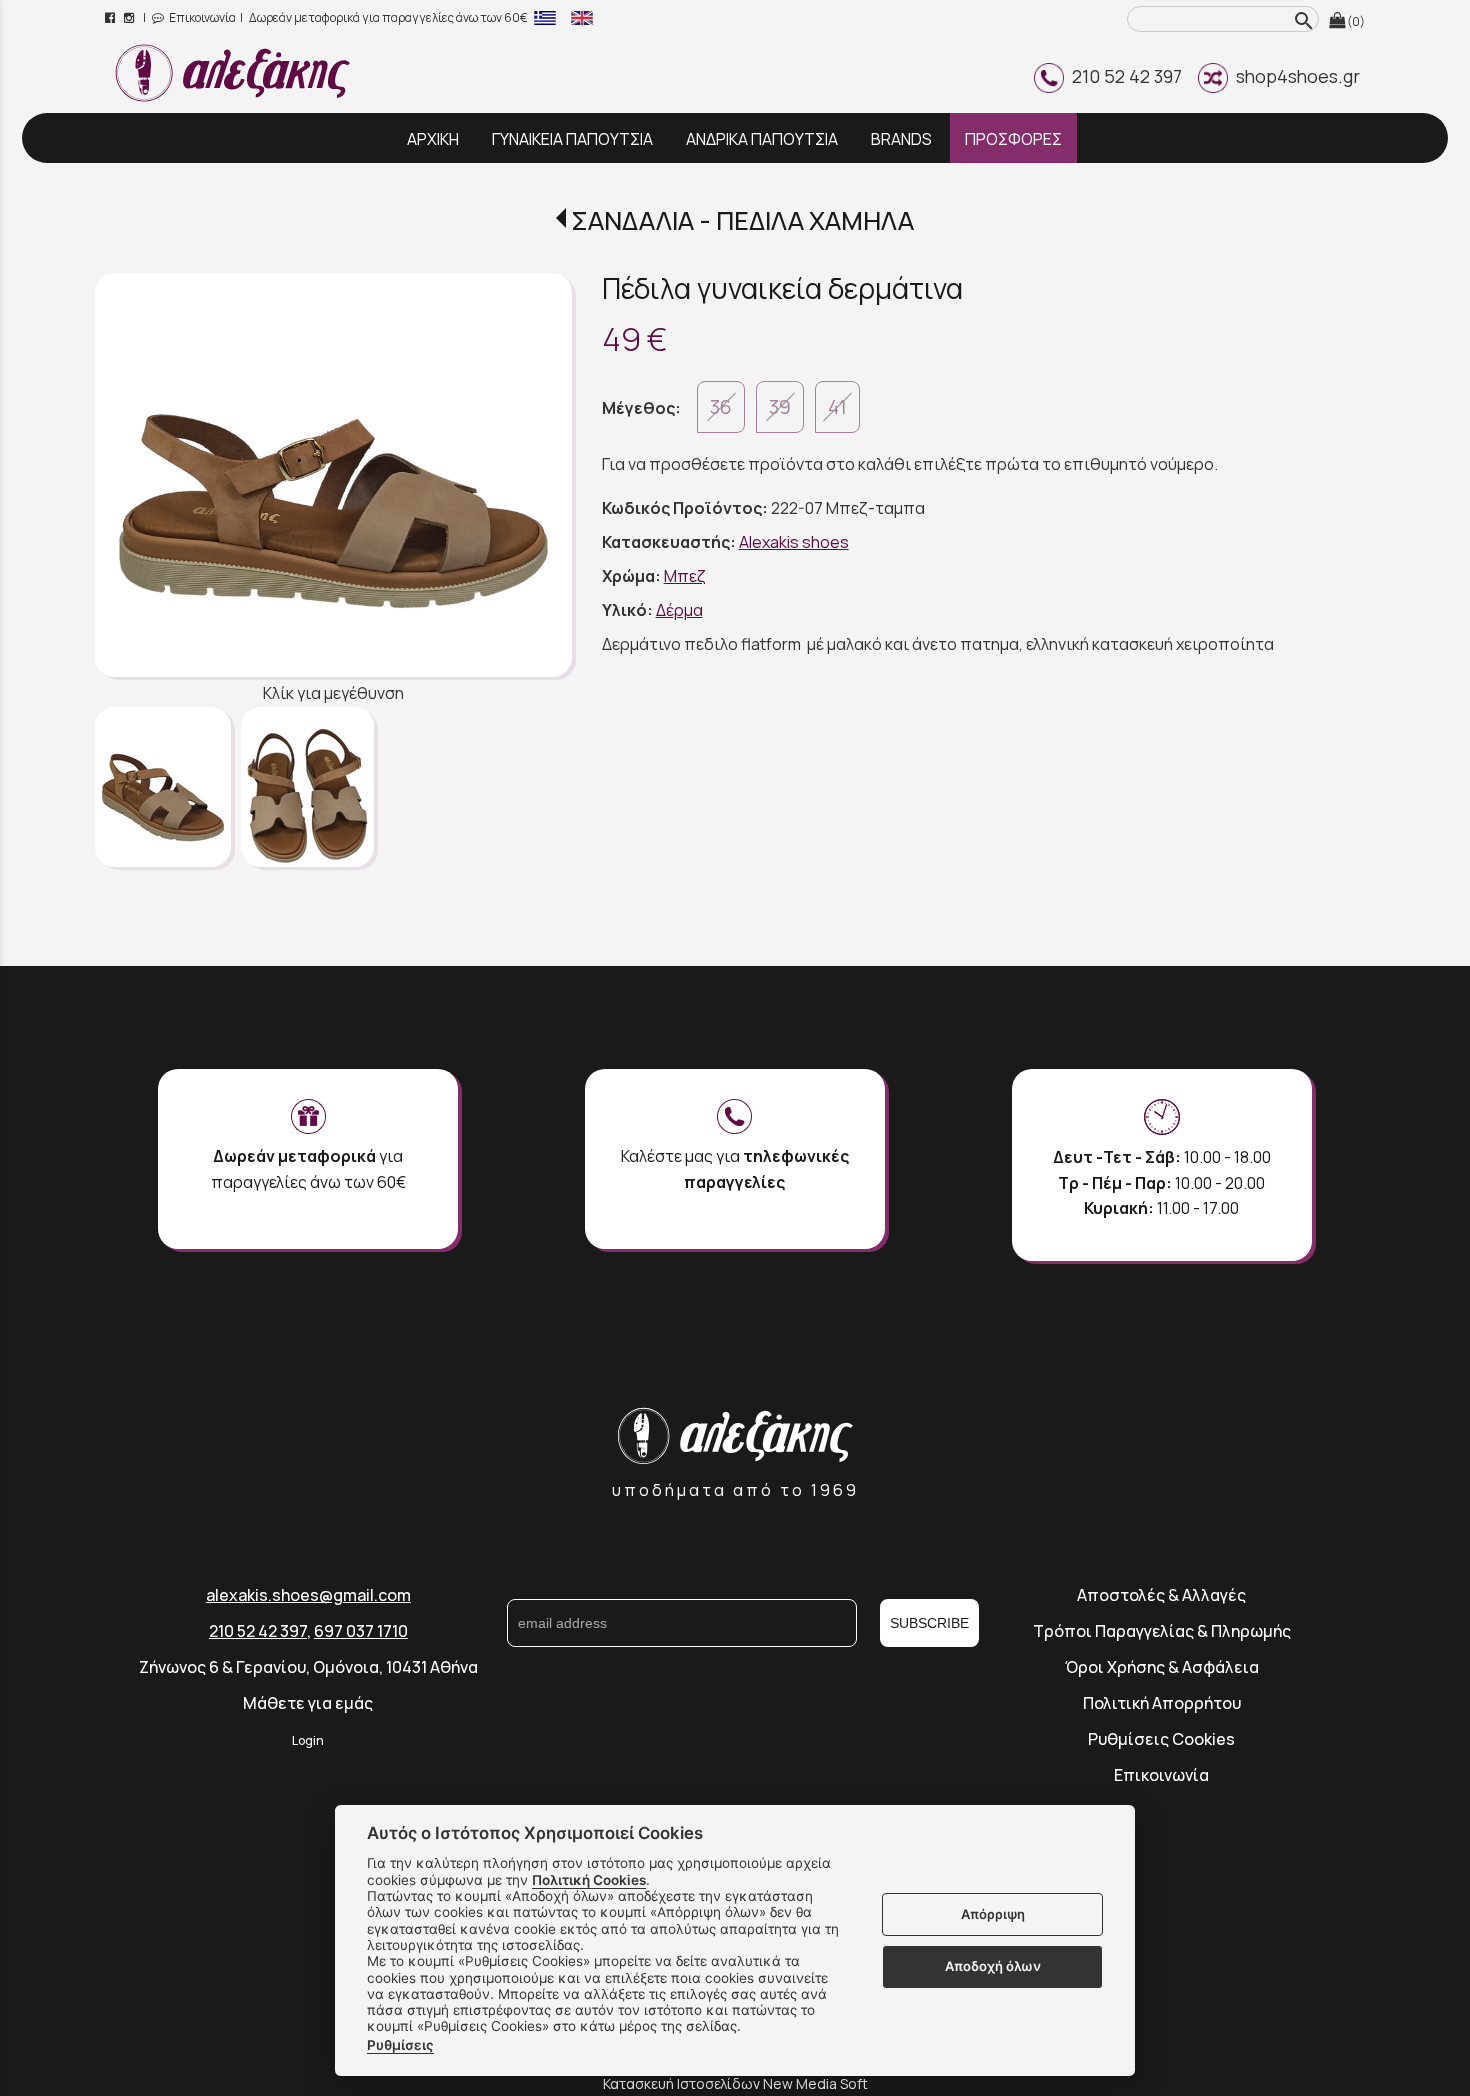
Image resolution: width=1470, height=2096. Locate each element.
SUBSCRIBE (929, 1623)
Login (308, 1740)
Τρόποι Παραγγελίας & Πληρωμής (1162, 1631)
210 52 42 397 (1123, 76)
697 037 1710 (361, 1631)
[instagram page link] (130, 17)
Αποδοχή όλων (993, 1966)
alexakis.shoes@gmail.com (308, 1595)
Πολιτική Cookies (589, 1880)
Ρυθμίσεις (400, 2045)
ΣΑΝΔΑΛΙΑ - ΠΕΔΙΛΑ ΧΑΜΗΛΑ (742, 220)
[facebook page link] (111, 17)
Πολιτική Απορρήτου (1162, 1703)
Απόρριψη (993, 1914)
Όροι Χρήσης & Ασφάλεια (1162, 1667)
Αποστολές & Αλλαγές (1161, 1595)
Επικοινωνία (201, 17)
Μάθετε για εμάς (308, 1703)
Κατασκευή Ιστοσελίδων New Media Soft (735, 2083)
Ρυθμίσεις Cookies (1161, 1739)
